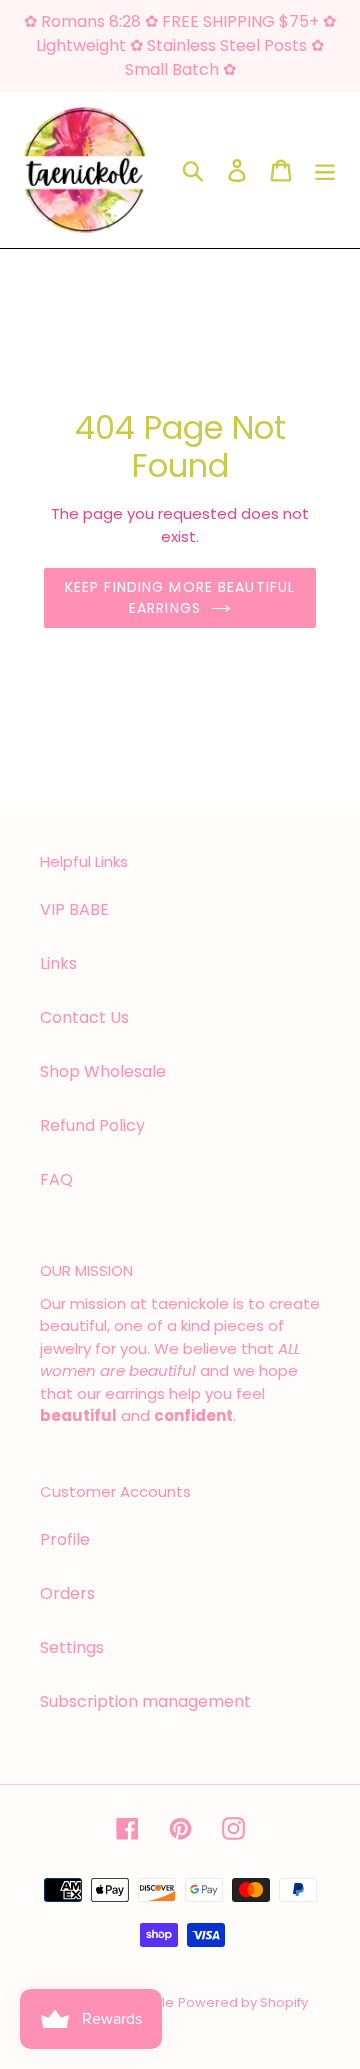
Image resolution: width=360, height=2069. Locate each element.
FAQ (56, 1179)
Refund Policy (92, 1125)
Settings (72, 1647)
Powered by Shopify (243, 2002)
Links (58, 963)
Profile (65, 1539)
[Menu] (325, 170)
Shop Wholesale (103, 1071)
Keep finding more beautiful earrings (180, 597)
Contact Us (84, 1017)
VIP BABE (74, 909)
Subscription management (145, 1701)
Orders (67, 1593)
